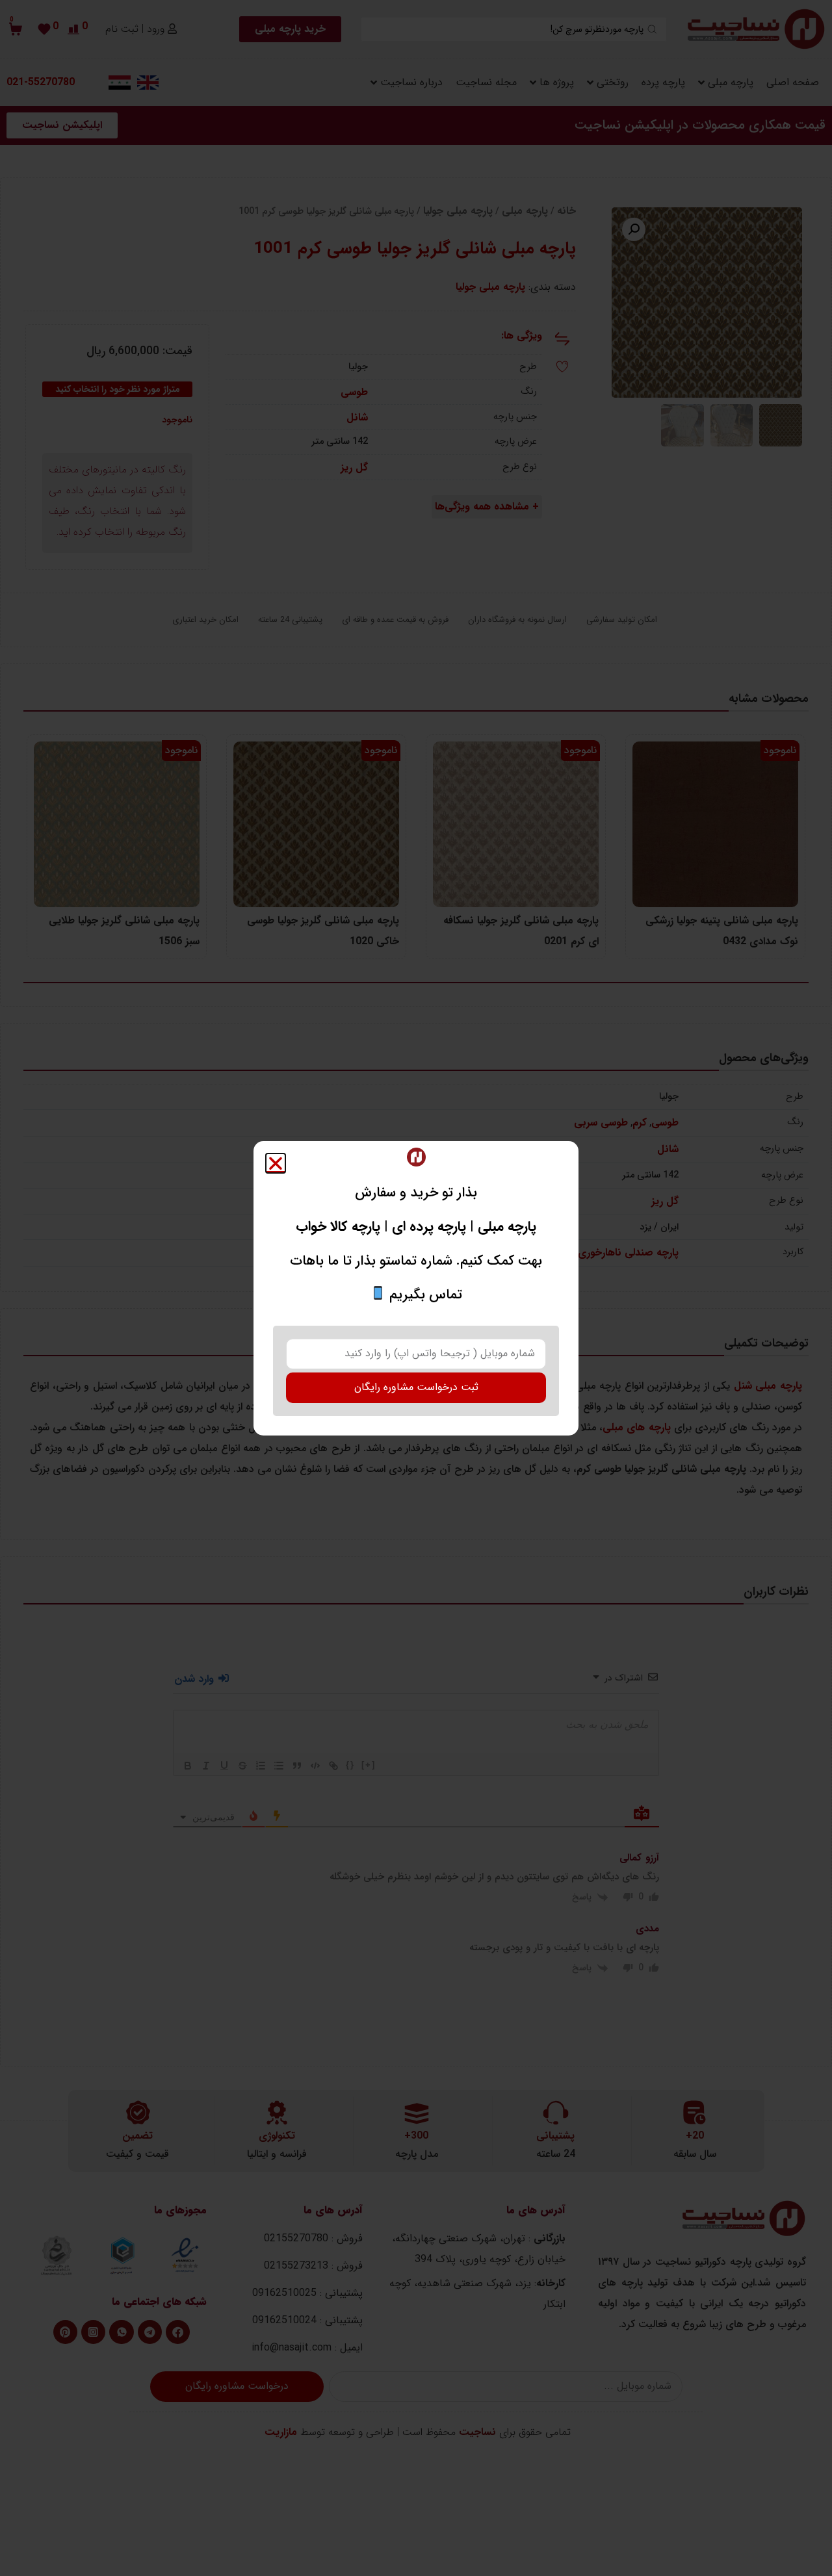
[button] (276, 1163)
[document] (416, 1288)
